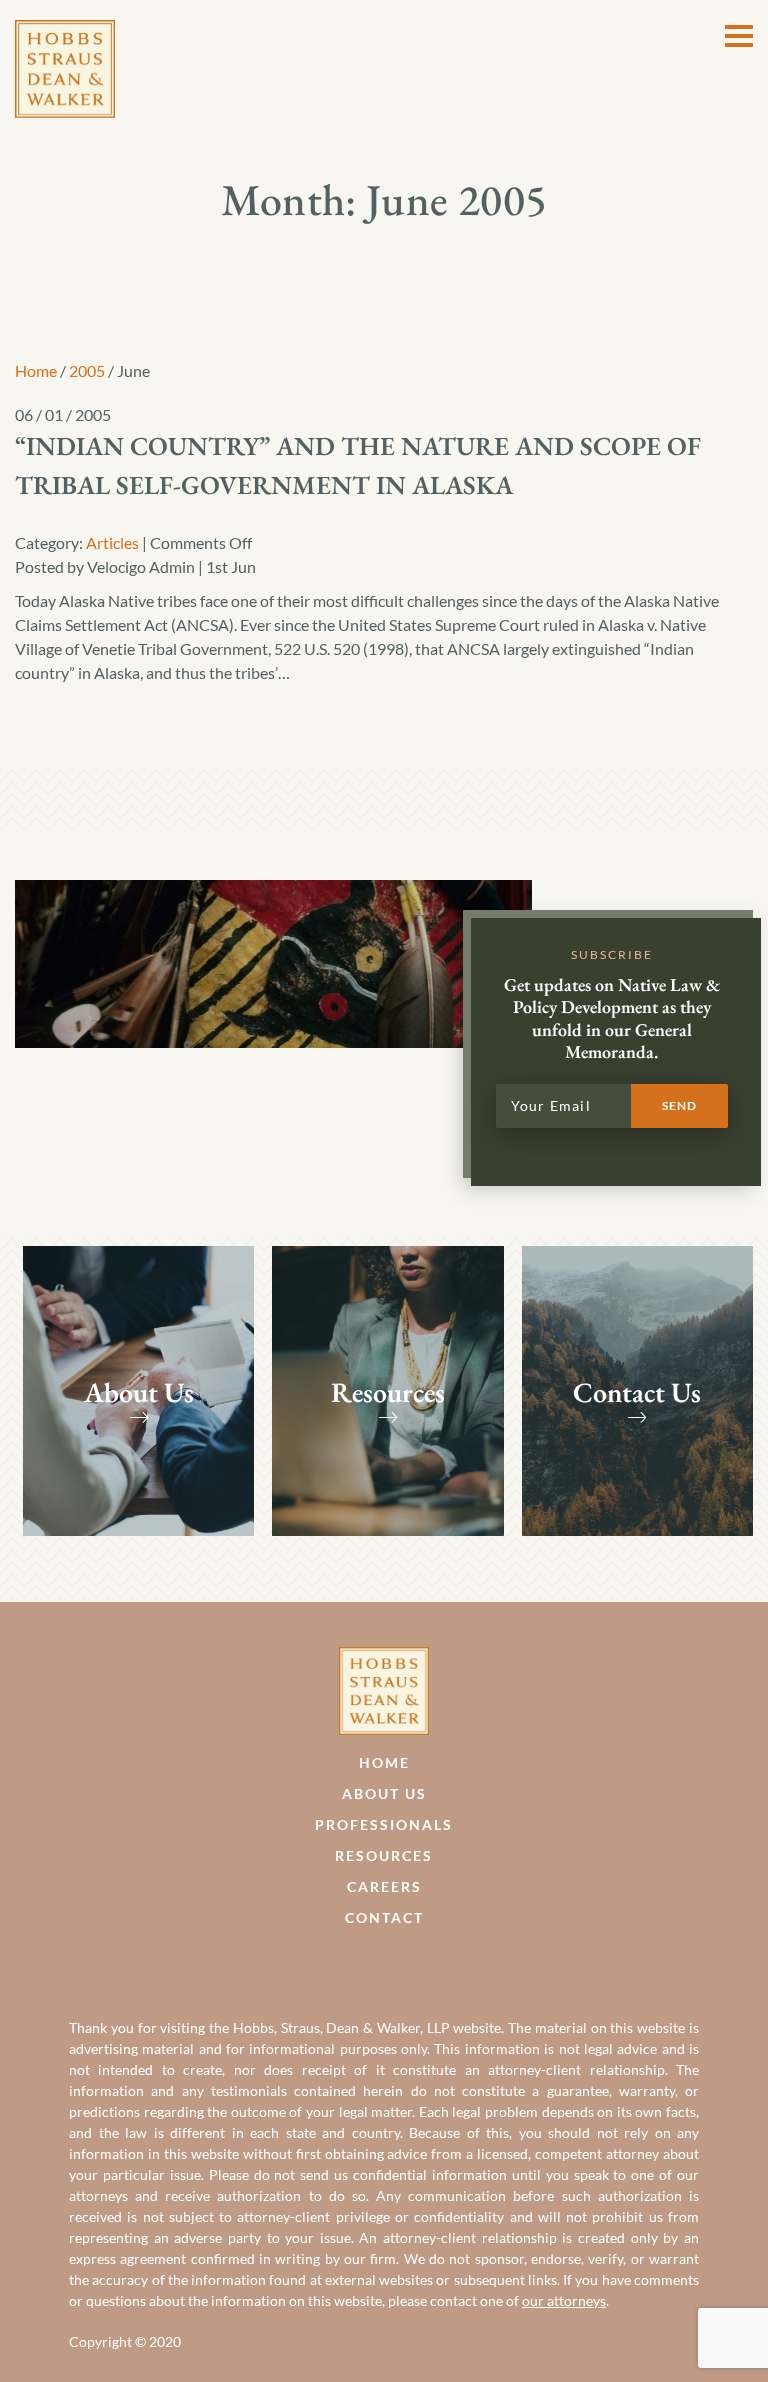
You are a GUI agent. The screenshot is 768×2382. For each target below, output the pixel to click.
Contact (384, 1917)
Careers (384, 1886)
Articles (112, 542)
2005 (87, 370)
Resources (384, 1855)
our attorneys (564, 2300)
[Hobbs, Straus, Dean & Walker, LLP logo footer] (384, 1658)
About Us (384, 1793)
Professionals (384, 1824)
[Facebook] (362, 1965)
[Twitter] (405, 1965)
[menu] (739, 36)
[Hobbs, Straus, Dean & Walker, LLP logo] (65, 31)
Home (36, 370)
